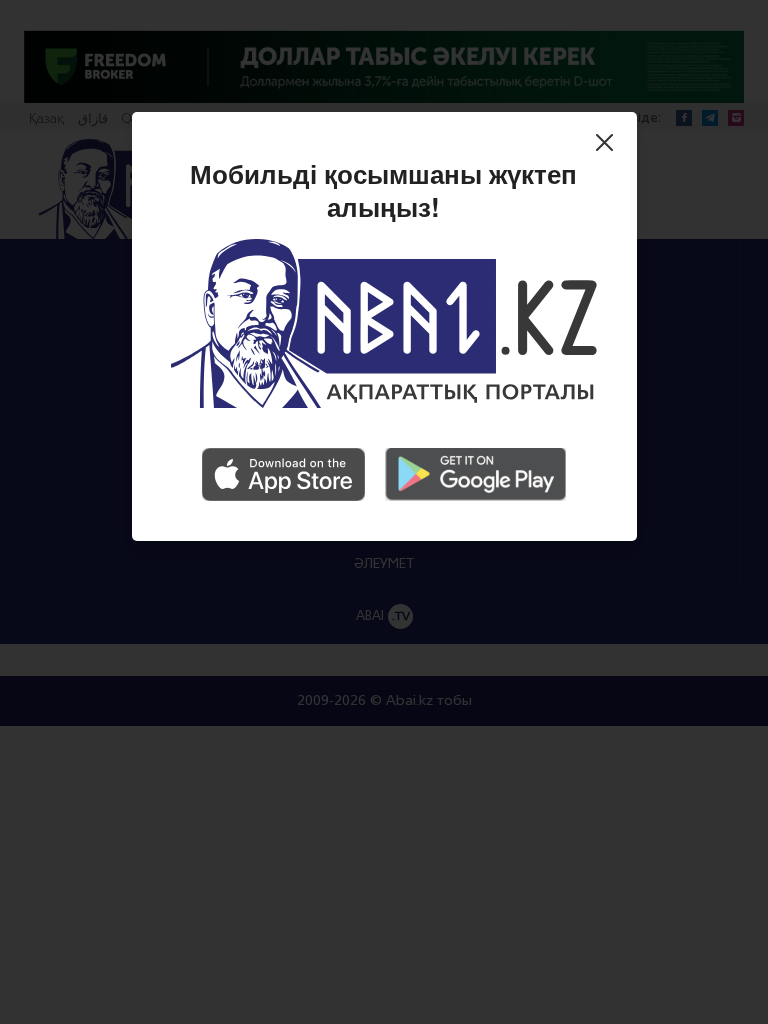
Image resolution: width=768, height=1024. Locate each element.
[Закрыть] (609, 146)
